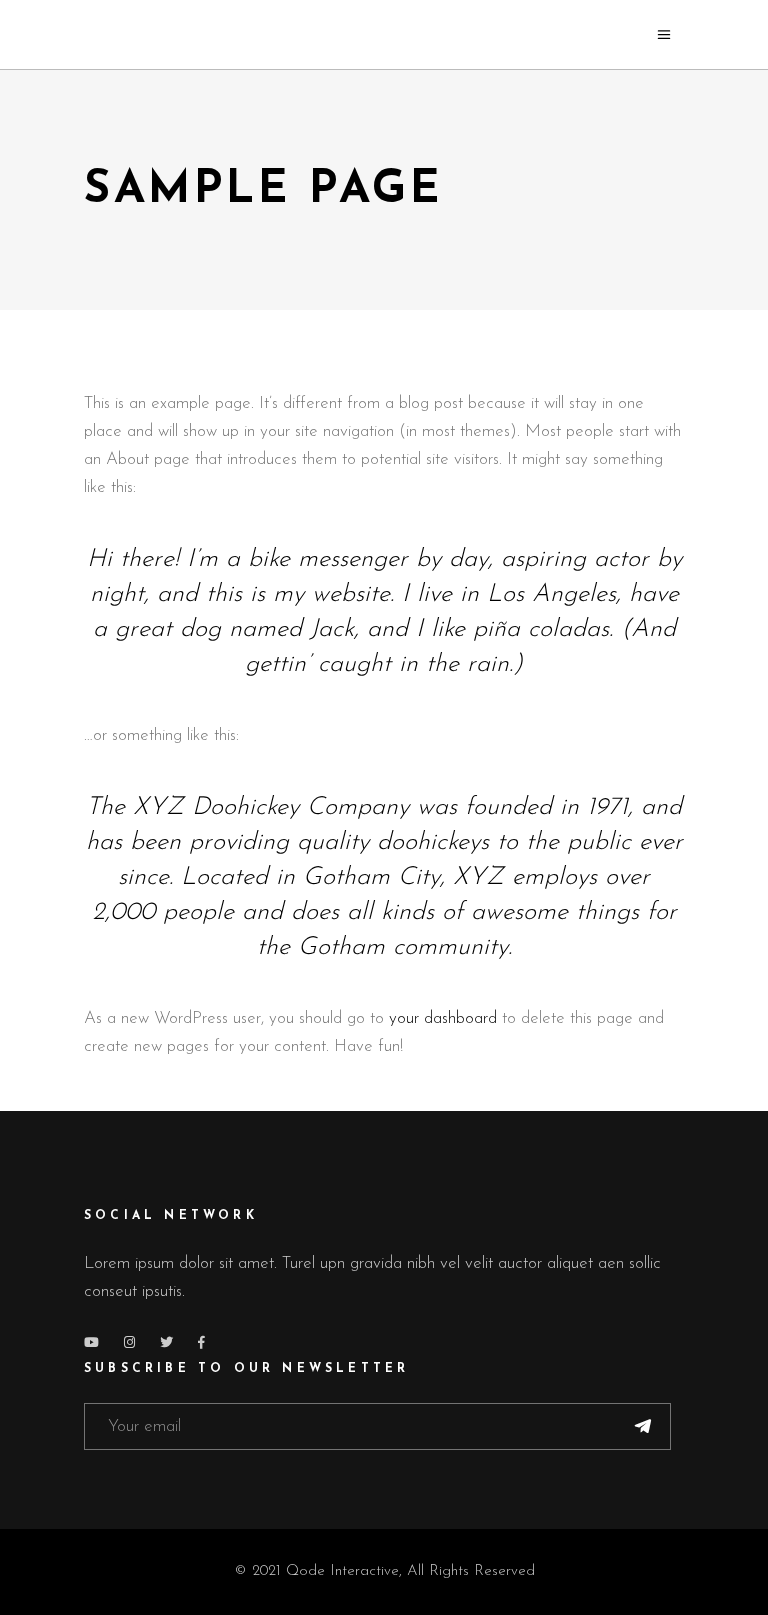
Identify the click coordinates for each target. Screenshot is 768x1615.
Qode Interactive (342, 1571)
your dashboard (443, 1018)
